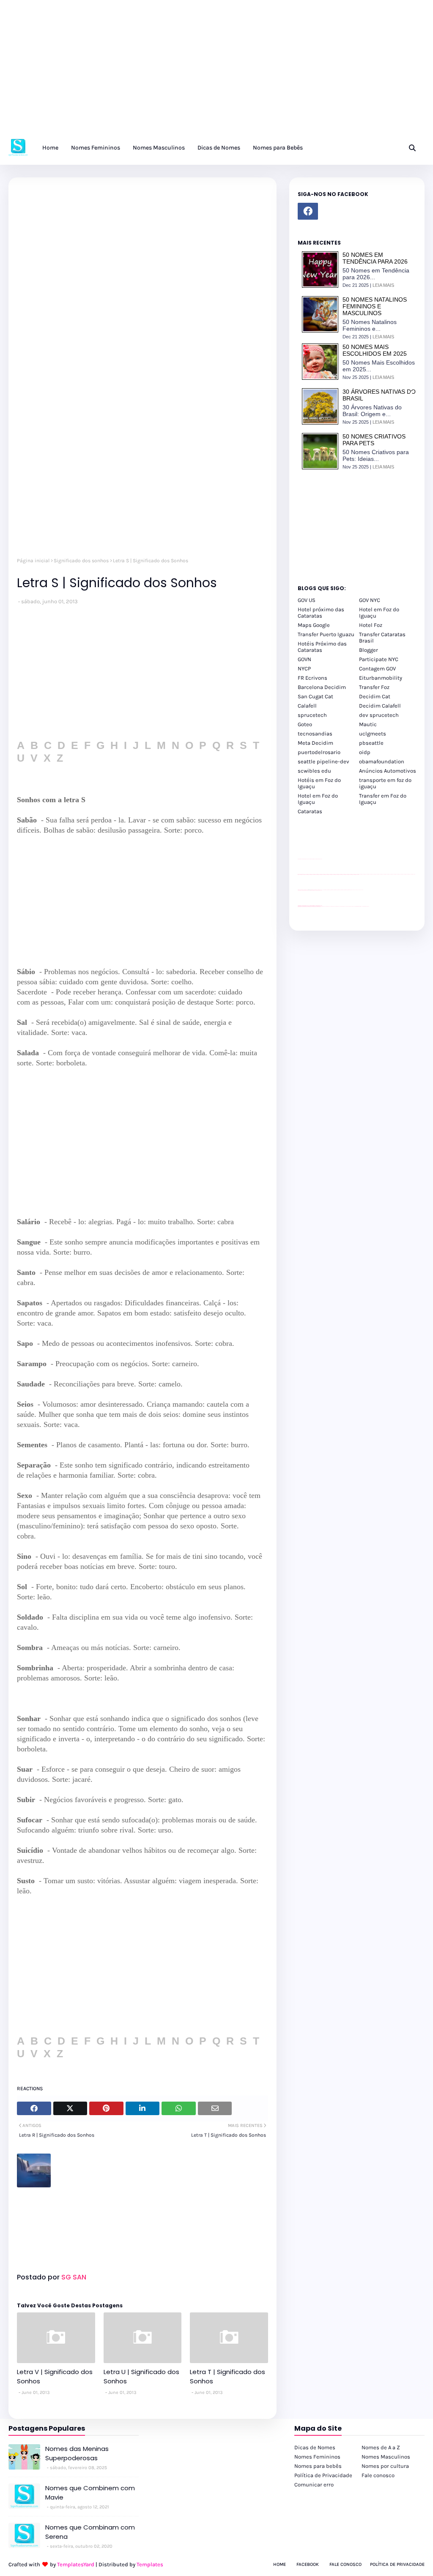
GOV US (307, 600)
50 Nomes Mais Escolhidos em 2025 (375, 350)
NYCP (304, 669)
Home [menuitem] (50, 148)
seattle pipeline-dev (323, 761)
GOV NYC (370, 600)
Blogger (369, 650)
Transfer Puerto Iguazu (326, 634)
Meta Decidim (315, 743)
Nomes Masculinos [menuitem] (159, 148)
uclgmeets (373, 734)
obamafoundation (382, 761)
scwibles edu (314, 771)
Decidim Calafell (380, 706)
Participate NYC (379, 659)
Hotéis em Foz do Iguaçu (319, 783)
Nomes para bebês (318, 2466)
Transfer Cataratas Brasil (382, 637)
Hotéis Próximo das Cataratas (322, 647)
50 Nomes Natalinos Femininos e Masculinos (375, 306)
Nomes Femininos (317, 2457)
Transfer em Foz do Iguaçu (383, 799)
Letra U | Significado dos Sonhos (141, 2377)
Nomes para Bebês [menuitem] (278, 148)
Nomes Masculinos (386, 2457)
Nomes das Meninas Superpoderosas (77, 2453)
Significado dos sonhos (81, 561)
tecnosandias (315, 734)
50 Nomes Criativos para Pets (374, 440)
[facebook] (308, 211)
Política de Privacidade (323, 2475)
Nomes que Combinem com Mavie (90, 2493)
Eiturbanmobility (381, 678)
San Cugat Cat (315, 696)
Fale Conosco (345, 2564)
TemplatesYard (76, 2564)
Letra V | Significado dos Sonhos (55, 2377)
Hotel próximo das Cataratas (321, 613)
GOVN (304, 659)
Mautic (368, 724)
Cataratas (310, 811)
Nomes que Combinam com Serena (90, 2532)
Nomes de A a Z (381, 2447)
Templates (150, 2564)
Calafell (307, 706)
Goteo (305, 724)
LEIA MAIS (383, 285)
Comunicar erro (314, 2485)
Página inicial (33, 561)
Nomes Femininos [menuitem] (96, 148)
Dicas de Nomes (315, 2447)
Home (280, 2564)
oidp (365, 752)
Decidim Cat (375, 696)
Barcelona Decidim (322, 687)
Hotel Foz (371, 625)
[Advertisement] (216, 72)
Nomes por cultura (385, 2466)
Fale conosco (378, 2475)
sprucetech (312, 715)
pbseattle (371, 743)
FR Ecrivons (312, 678)
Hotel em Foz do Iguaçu (379, 613)
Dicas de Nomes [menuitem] (219, 148)
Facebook (308, 2564)
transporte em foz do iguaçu (385, 783)
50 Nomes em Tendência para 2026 (375, 258)
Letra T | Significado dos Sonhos (227, 2377)
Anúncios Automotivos (388, 771)
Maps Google (314, 625)
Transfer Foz (374, 687)
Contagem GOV (377, 669)
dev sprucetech (379, 715)
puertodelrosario (319, 752)
